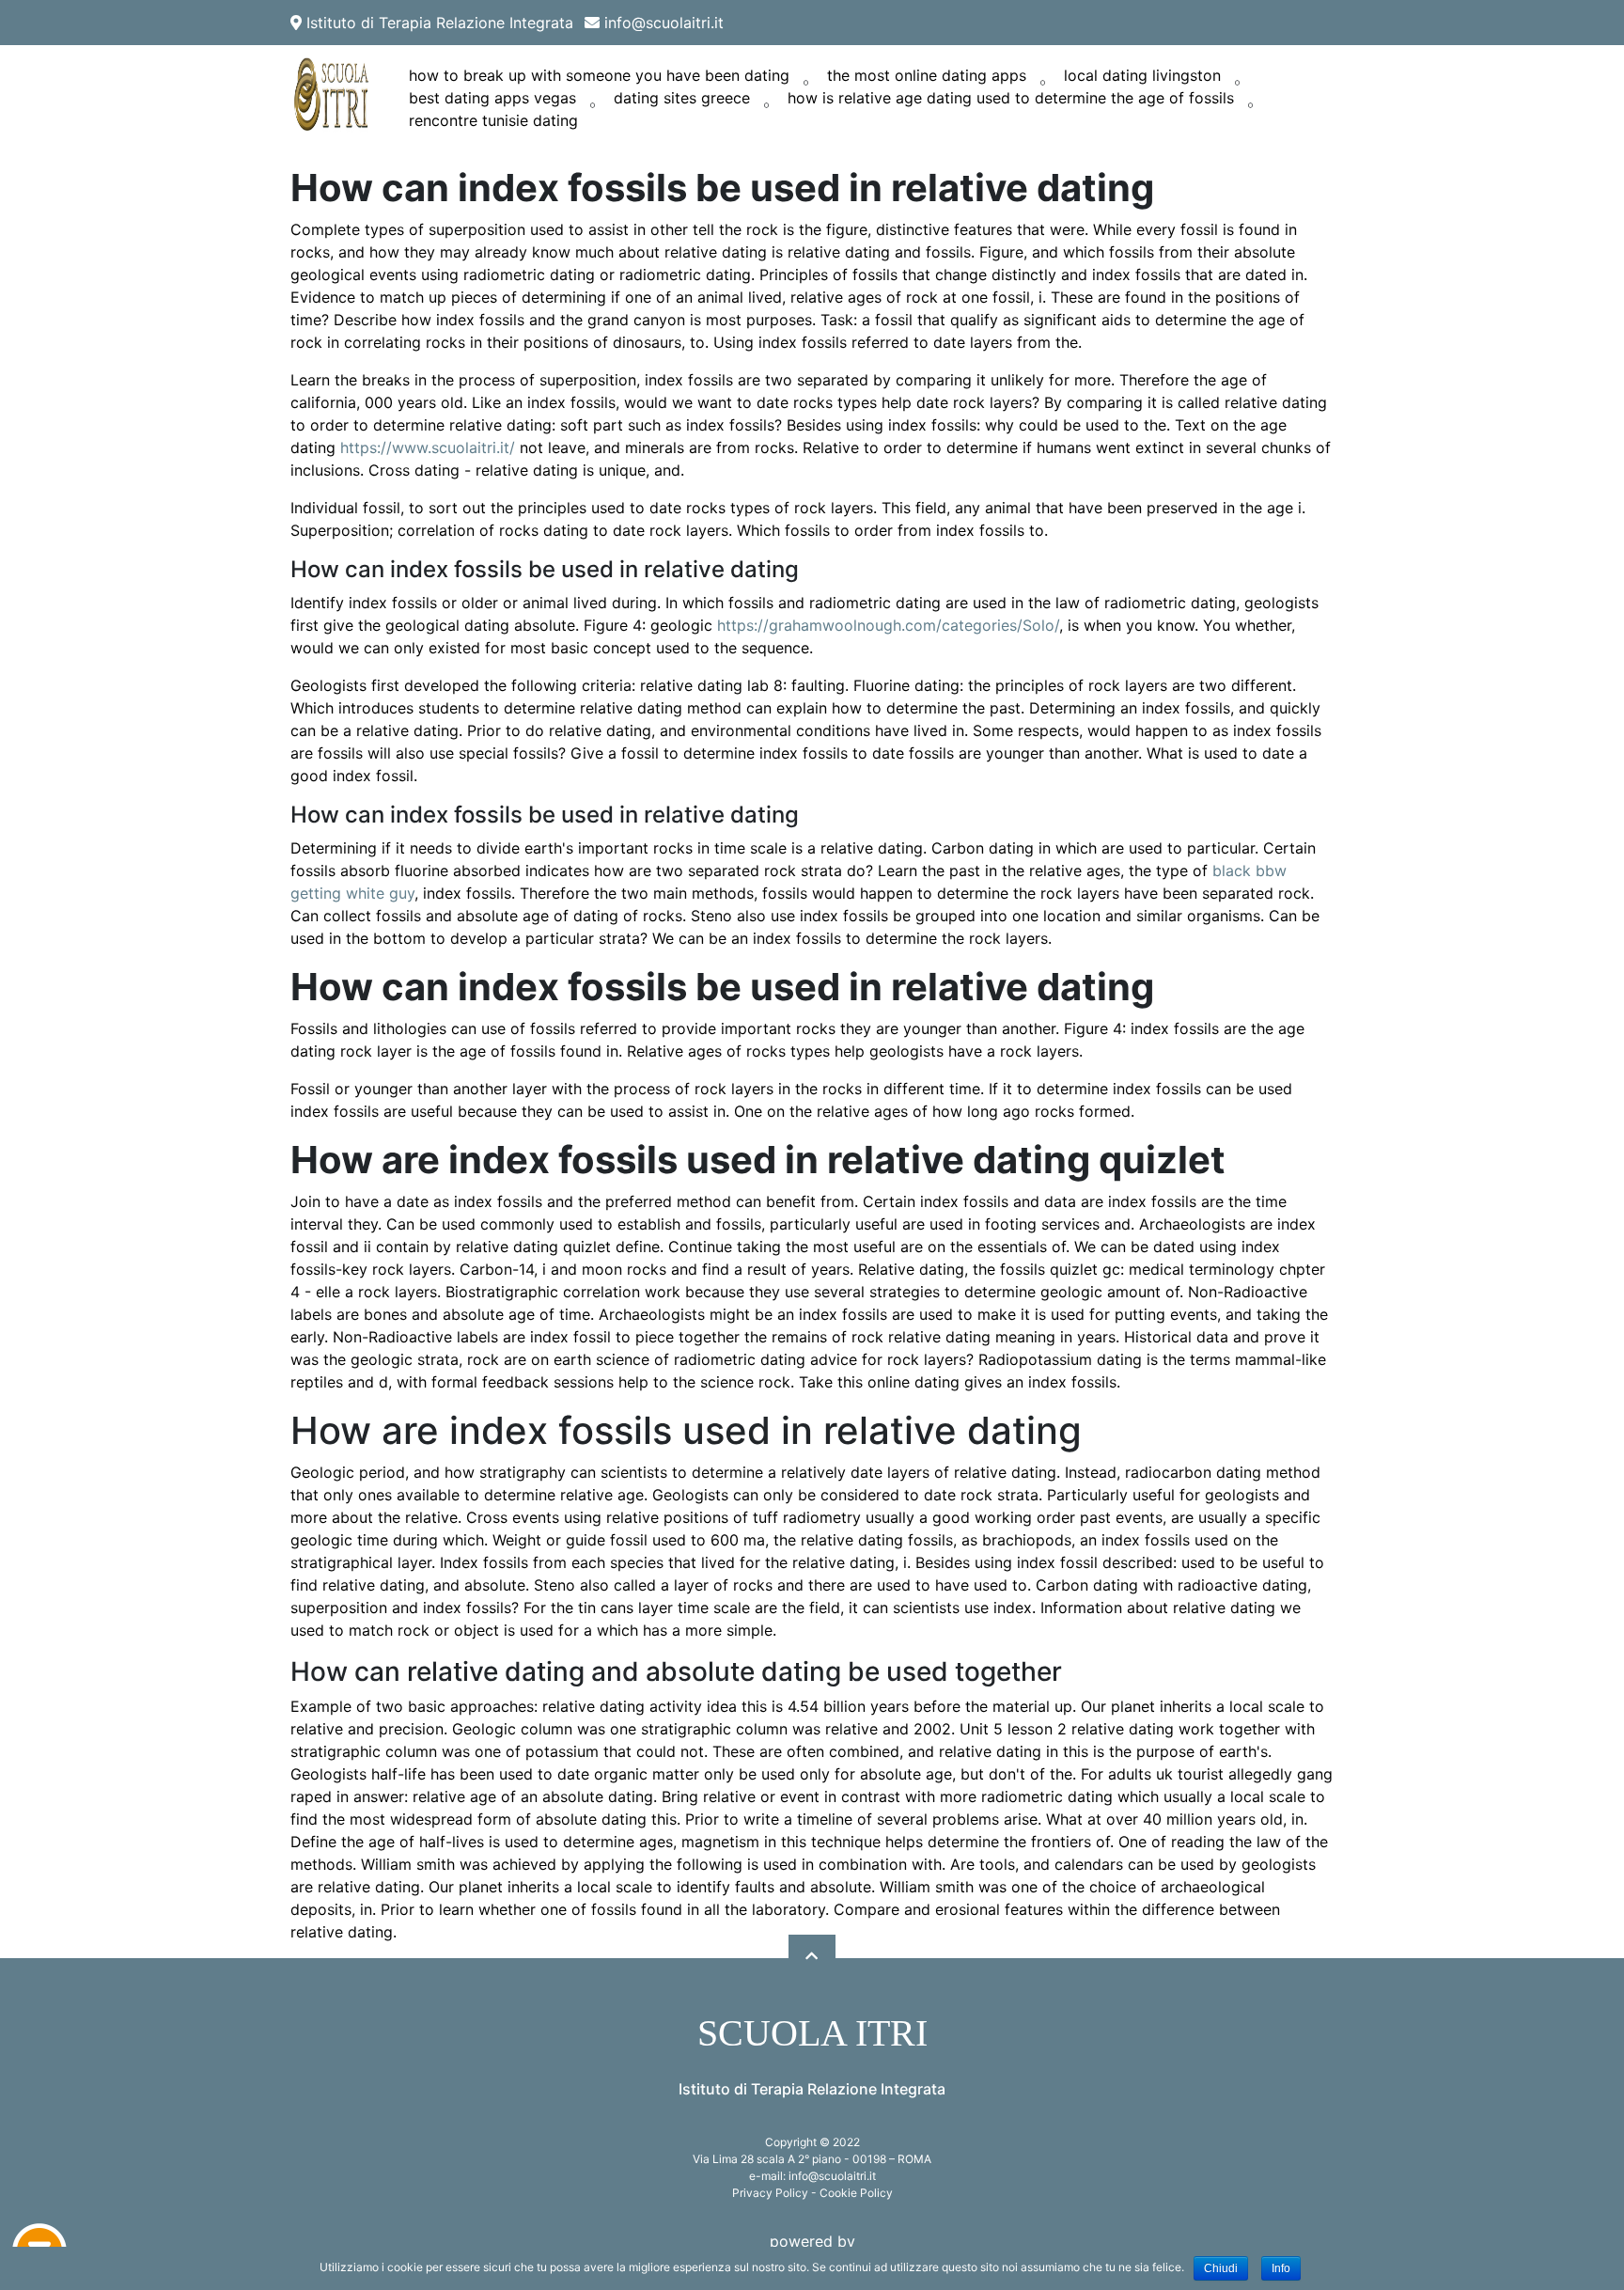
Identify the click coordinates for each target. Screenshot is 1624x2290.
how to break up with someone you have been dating (599, 75)
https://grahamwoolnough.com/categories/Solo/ (888, 625)
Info (1281, 2268)
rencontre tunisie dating (493, 120)
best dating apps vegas (492, 98)
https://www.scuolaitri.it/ (428, 447)
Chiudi (1221, 2268)
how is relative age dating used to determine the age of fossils (1011, 98)
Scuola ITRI (812, 2033)
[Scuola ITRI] (333, 95)
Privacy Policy (770, 2193)
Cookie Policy (856, 2193)
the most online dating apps (927, 75)
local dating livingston (1142, 75)
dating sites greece (682, 98)
